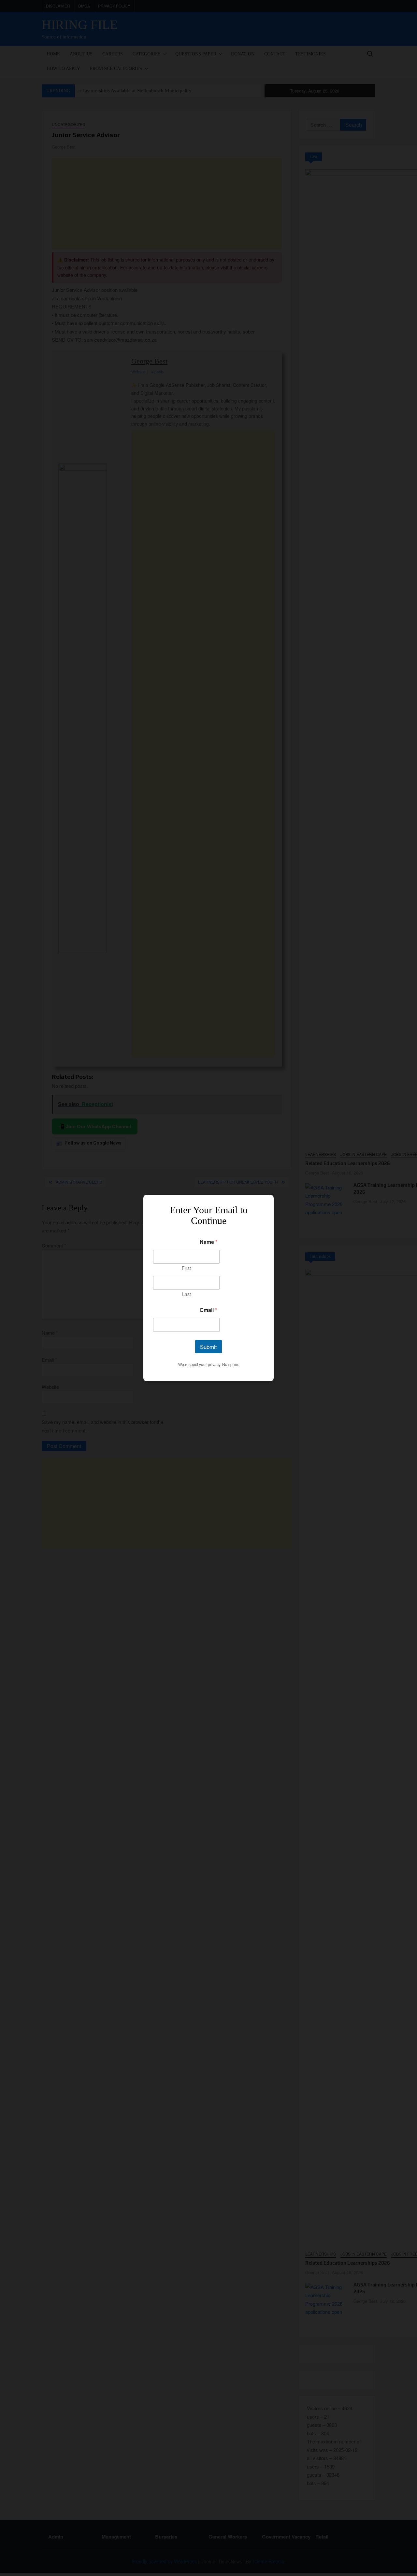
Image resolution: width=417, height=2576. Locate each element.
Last (187, 1294)
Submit (208, 1347)
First (186, 1268)
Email (208, 1310)
